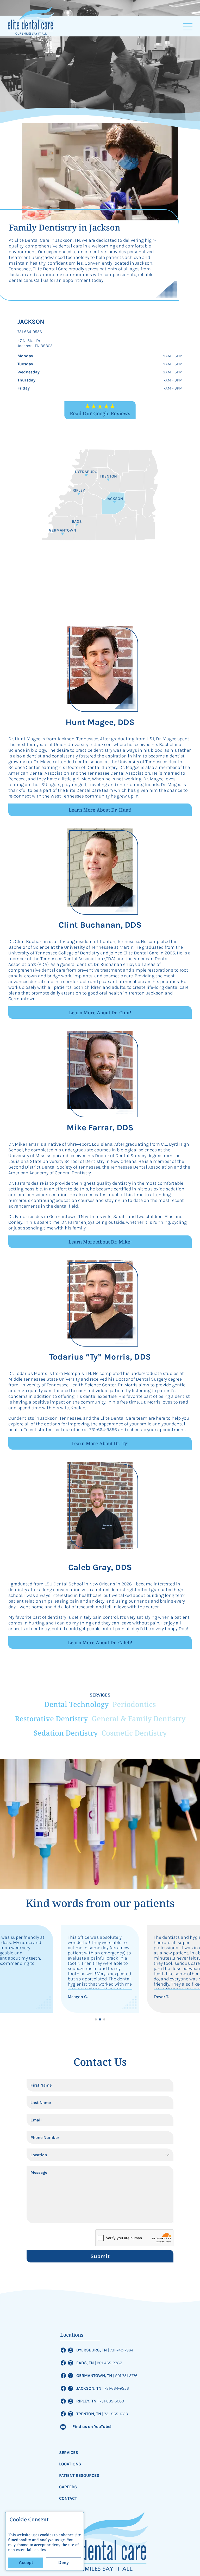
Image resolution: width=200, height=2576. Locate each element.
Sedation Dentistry (66, 1733)
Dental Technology (76, 1704)
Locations (70, 2464)
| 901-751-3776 (125, 2376)
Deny (64, 2563)
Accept (26, 2563)
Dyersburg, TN (92, 2350)
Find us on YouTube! (92, 2427)
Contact (68, 2498)
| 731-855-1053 (115, 2414)
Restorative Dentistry (51, 1719)
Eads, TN (86, 2363)
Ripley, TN (87, 2401)
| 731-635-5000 (111, 2401)
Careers (68, 2487)
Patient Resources (79, 2475)
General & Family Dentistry (139, 1719)
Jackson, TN (89, 2388)
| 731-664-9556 (116, 2388)
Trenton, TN (89, 2414)
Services (69, 2453)
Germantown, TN (95, 2376)
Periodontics (134, 1704)
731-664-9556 (30, 332)
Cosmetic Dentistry (134, 1733)
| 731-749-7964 (121, 2350)
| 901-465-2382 (108, 2363)
